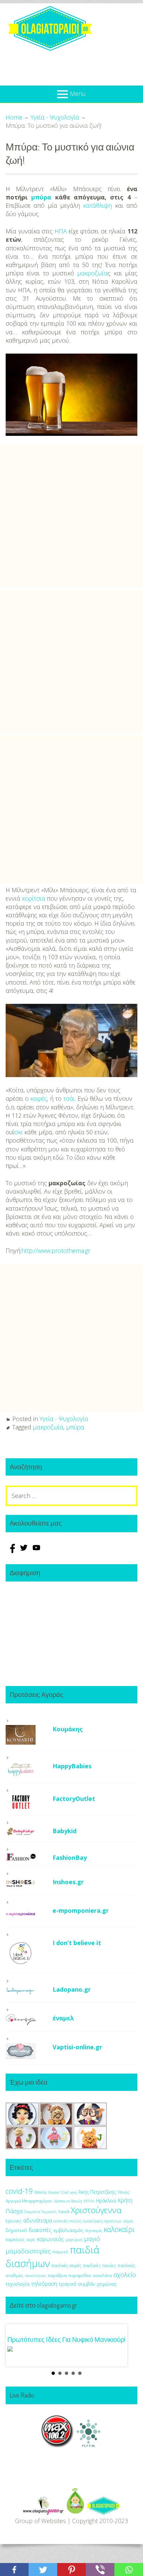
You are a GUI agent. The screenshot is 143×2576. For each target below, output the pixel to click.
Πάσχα (14, 2211)
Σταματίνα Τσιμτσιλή (40, 2212)
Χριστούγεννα (96, 2210)
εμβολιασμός (69, 2230)
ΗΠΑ (61, 231)
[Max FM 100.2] (58, 2454)
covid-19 (19, 2191)
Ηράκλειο (106, 2201)
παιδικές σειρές (67, 2265)
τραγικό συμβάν (77, 2284)
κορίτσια (34, 898)
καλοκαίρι (119, 2229)
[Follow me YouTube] (36, 1551)
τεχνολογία (18, 2284)
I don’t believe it (77, 1943)
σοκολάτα (102, 2276)
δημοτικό (16, 2230)
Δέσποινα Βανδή (68, 2201)
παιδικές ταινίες (100, 2265)
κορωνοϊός (50, 2239)
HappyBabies (72, 1766)
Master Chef (58, 2192)
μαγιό (92, 2239)
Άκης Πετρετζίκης (97, 2192)
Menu (78, 94)
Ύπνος (123, 2192)
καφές (39, 1098)
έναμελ (63, 2018)
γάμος (128, 2221)
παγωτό (60, 2252)
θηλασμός (94, 2231)
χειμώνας (107, 2284)
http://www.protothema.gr (56, 1251)
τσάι (69, 1098)
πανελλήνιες (36, 2276)
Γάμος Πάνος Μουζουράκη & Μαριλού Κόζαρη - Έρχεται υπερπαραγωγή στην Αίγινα (65, 2347)
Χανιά (64, 2212)
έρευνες (14, 2221)
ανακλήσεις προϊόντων (102, 2221)
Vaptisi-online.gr (77, 2047)
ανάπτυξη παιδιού (68, 2221)
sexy (73, 2192)
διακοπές (40, 2230)
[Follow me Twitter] (25, 1551)
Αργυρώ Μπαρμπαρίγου (29, 2201)
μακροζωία (92, 273)
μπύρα (41, 197)
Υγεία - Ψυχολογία (64, 1419)
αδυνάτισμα (38, 2220)
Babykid (65, 1831)
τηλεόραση (44, 2284)
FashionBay (70, 1858)
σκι (18, 1132)
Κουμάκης (68, 1729)
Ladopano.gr (72, 1989)
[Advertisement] (71, 516)
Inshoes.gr (68, 1882)
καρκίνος (15, 2239)
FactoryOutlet (74, 1799)
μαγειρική (74, 2240)
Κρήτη (125, 2200)
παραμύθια (80, 2276)
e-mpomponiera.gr (81, 1910)
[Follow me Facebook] (12, 1551)
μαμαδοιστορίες (28, 2251)
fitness (40, 2192)
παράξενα (57, 2276)
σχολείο (125, 2275)
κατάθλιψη (97, 205)
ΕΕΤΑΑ (89, 2201)
